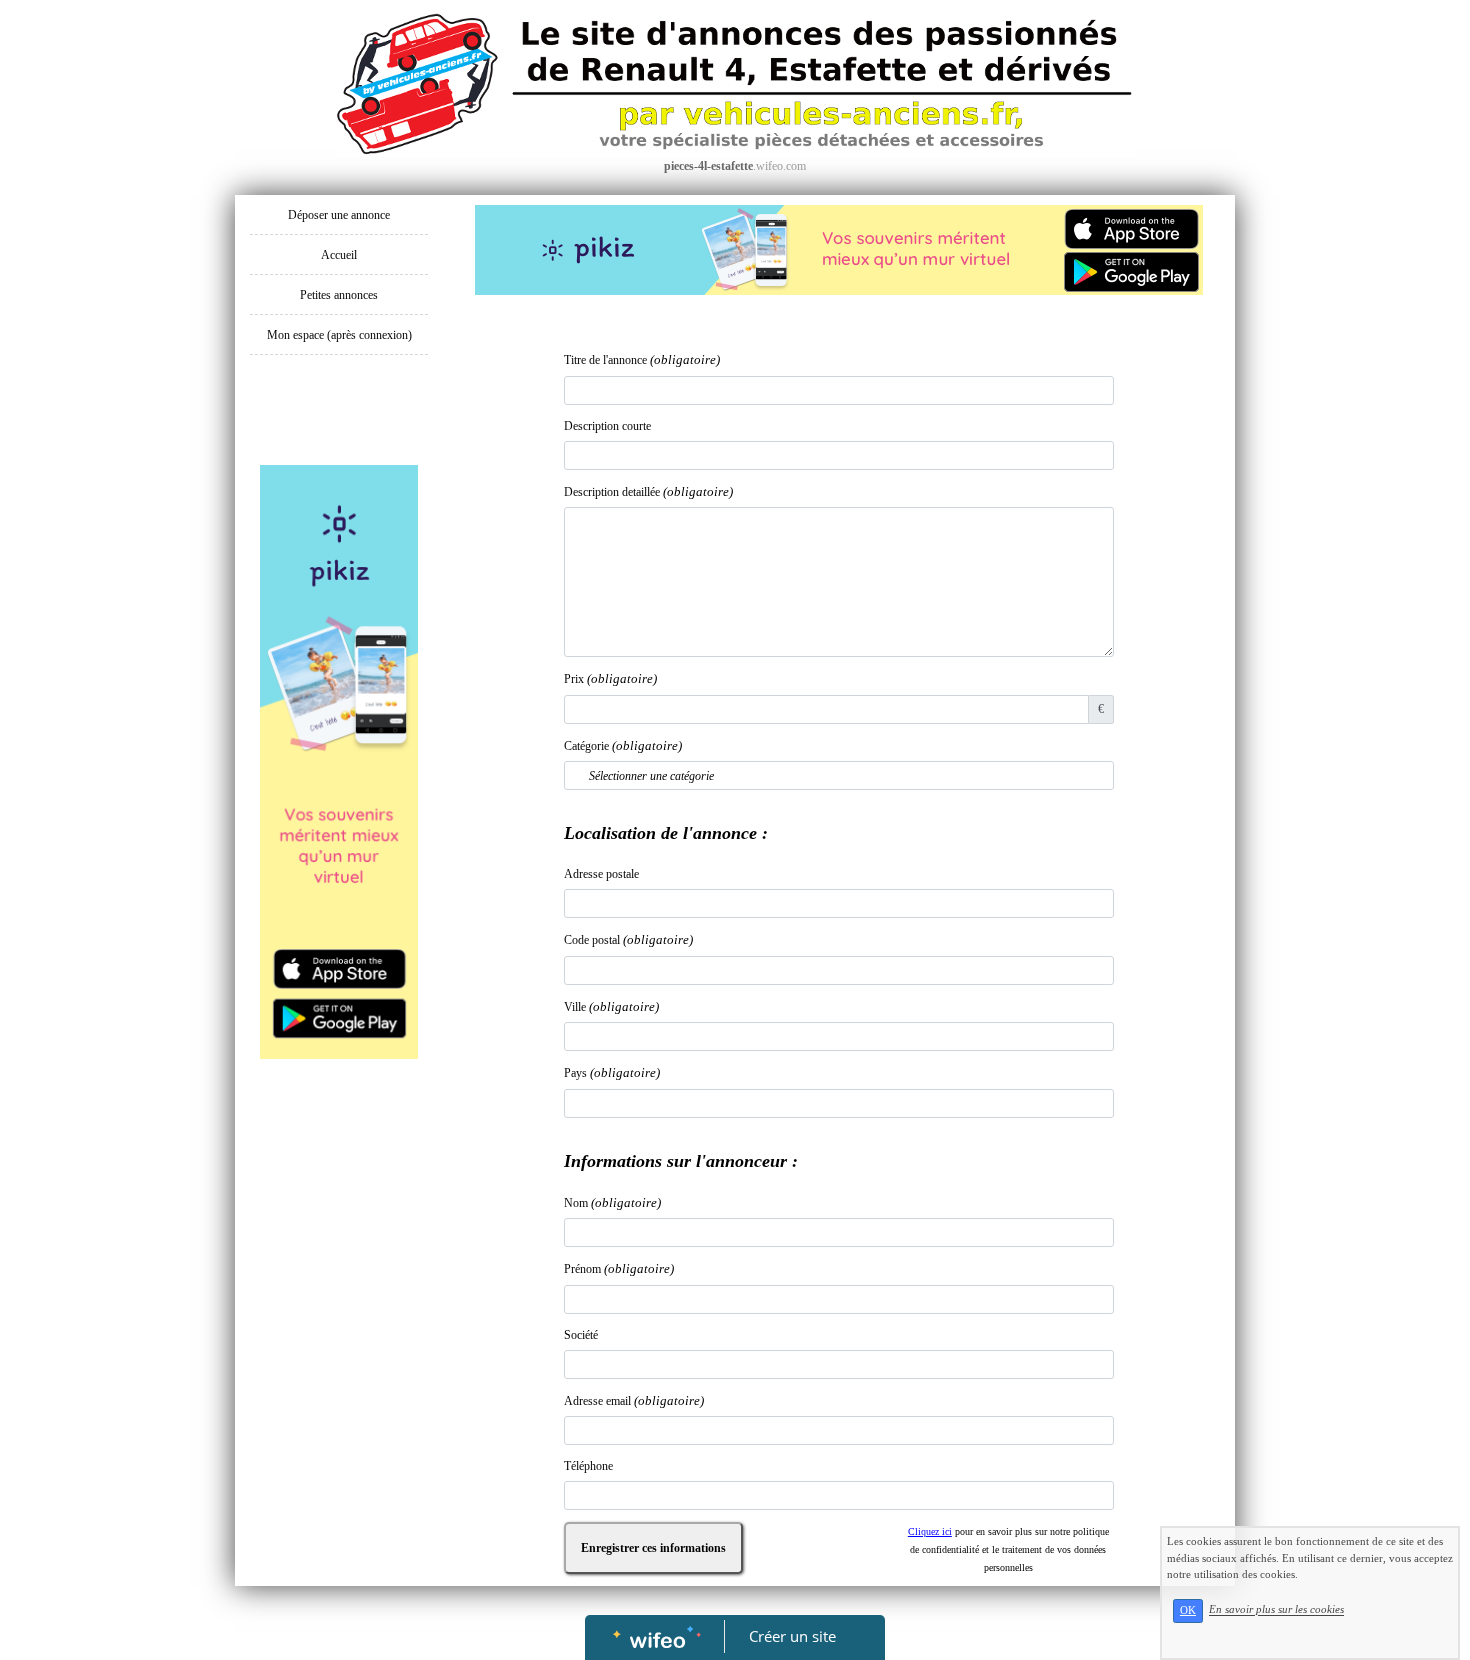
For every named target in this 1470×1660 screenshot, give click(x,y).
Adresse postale (601, 874)
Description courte (607, 426)
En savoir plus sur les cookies (1276, 1610)
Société (581, 1335)
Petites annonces (339, 295)
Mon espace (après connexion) (339, 335)
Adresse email (634, 1400)
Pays (612, 1072)
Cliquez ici (930, 1531)
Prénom (619, 1268)
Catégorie (623, 745)
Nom (612, 1202)
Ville (611, 1006)
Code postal (628, 939)
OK (1188, 1610)
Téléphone (588, 1466)
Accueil (339, 255)
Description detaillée (648, 491)
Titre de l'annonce (642, 359)
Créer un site (792, 1636)
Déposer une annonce (339, 215)
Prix (610, 678)
